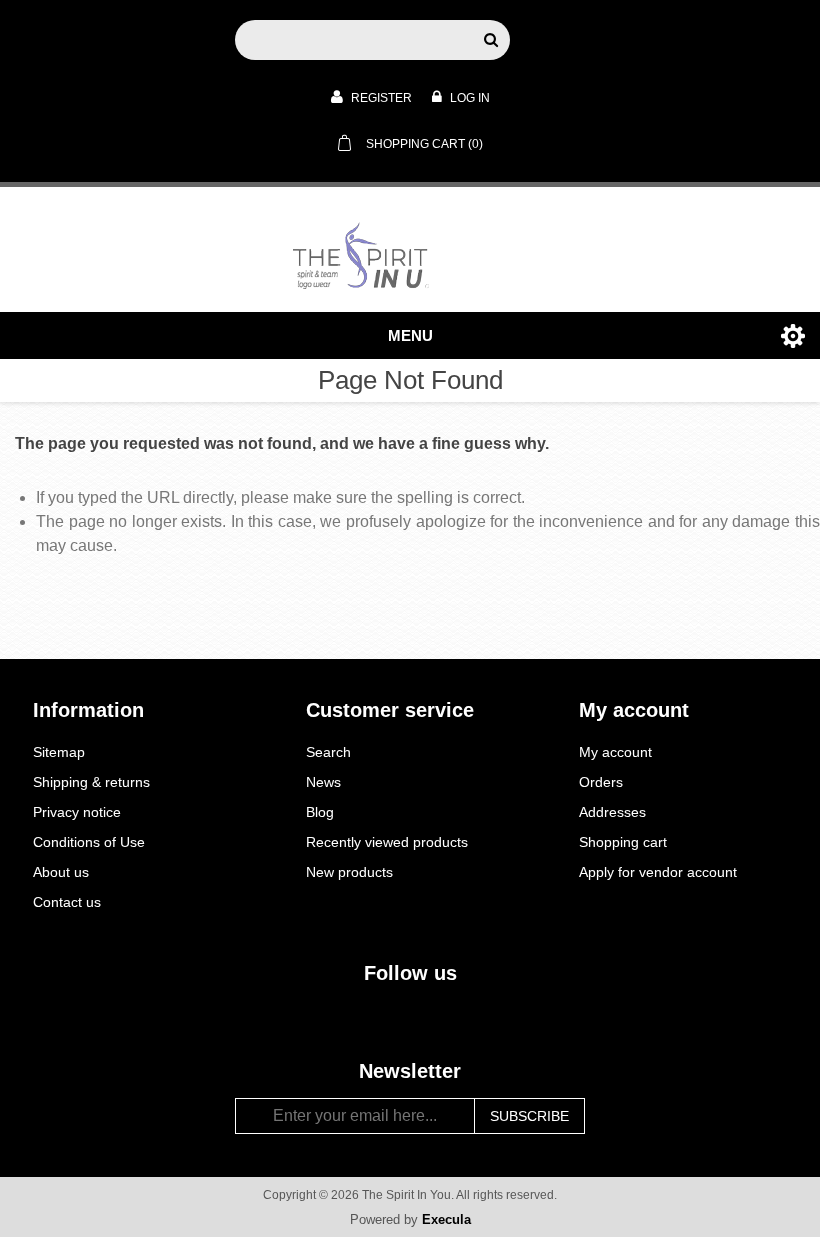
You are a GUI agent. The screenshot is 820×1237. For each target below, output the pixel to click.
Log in (468, 98)
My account (615, 752)
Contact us (67, 902)
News (323, 782)
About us (61, 872)
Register (380, 98)
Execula (446, 1219)
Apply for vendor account (658, 872)
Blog (320, 812)
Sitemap (59, 752)
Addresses (612, 812)
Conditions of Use (89, 842)
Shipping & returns (91, 782)
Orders (601, 782)
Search (328, 752)
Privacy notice (77, 812)
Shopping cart (623, 842)
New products (349, 872)
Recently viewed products (387, 842)
